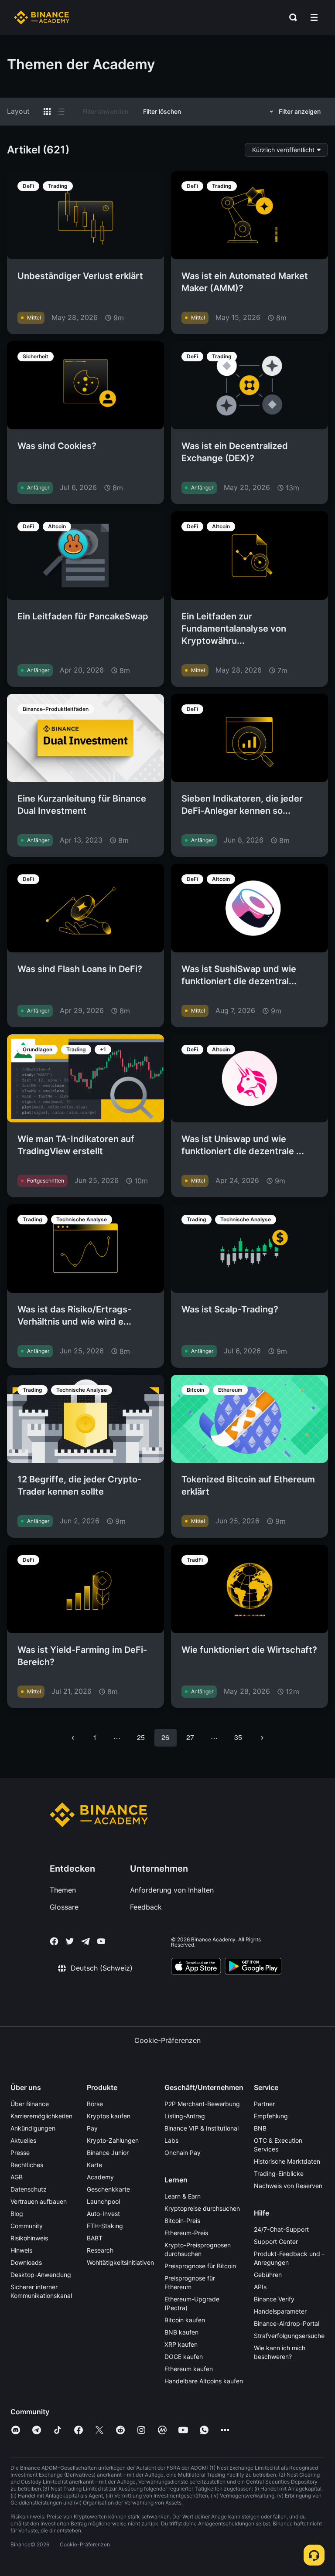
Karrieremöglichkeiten (41, 2116)
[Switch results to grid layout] (47, 112)
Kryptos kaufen (109, 2116)
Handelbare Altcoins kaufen (204, 2381)
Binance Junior (108, 2153)
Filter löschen (162, 111)
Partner (264, 2104)
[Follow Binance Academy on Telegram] (85, 1941)
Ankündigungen (33, 2128)
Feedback (146, 1907)
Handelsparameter (280, 2311)
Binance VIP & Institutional (202, 2128)
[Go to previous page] (73, 1738)
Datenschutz (29, 2189)
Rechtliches (27, 2165)
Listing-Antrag (185, 2116)
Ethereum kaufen (189, 2369)
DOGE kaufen (184, 2357)
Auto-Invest (103, 2214)
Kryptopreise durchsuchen (202, 2208)
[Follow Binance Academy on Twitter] (70, 1941)
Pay (92, 2128)
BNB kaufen (181, 2332)
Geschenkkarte (108, 2189)
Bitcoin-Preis (182, 2221)
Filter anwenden (105, 111)
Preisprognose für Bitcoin (200, 2266)
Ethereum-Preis (186, 2233)
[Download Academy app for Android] (253, 1968)
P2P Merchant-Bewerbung (202, 2104)
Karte (94, 2165)
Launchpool (103, 2201)
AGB (17, 2177)
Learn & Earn (183, 2196)
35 (238, 1737)
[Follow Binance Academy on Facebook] (54, 1941)
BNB (260, 2128)
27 (190, 1737)
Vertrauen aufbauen (39, 2201)
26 (165, 1737)
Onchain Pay (183, 2153)
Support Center (276, 2241)
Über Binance (30, 2104)
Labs (171, 2140)
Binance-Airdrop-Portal (287, 2323)
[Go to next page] (262, 1738)
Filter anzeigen (300, 111)
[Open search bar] (291, 17)
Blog (17, 2214)
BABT (95, 2238)
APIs (260, 2287)
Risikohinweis (29, 2238)
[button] (314, 17)
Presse (20, 2153)
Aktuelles (23, 2140)
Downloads (26, 2262)
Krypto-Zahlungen (113, 2140)
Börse (95, 2104)
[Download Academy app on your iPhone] (196, 1968)
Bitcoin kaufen (185, 2320)
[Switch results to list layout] (61, 112)
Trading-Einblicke (279, 2173)
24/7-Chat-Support (281, 2229)
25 (141, 1737)
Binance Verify (274, 2299)
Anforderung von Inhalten (172, 1890)
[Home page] (42, 17)
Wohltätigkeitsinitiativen (120, 2262)
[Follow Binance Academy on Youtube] (101, 1941)
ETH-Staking (105, 2226)
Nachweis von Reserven (288, 2186)
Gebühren (268, 2275)
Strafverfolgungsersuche (289, 2336)
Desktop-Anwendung (41, 2275)
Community (27, 2226)
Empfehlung (271, 2116)
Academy (100, 2177)
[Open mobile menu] (314, 17)
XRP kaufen (181, 2344)
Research (100, 2250)
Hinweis (21, 2250)
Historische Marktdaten (287, 2161)
